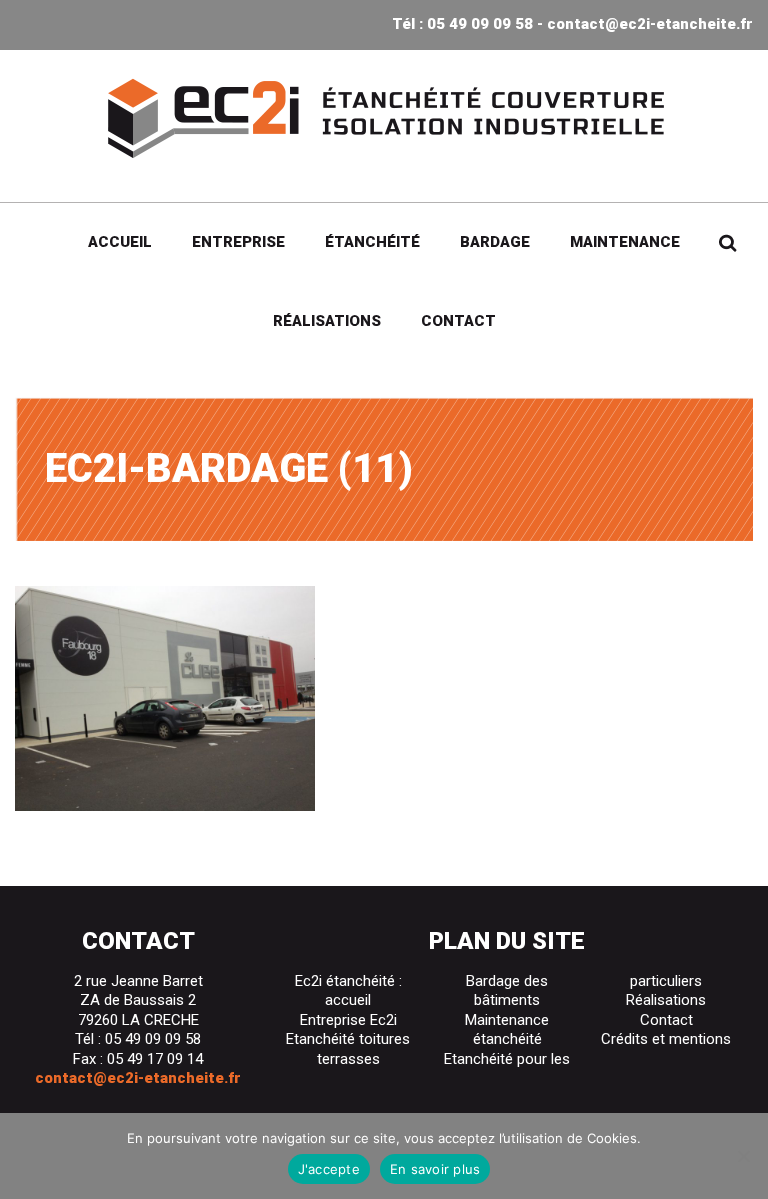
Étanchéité (372, 242)
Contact (458, 321)
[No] (743, 1156)
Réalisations (327, 321)
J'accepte (329, 1169)
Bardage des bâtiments (507, 991)
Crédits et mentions (666, 1039)
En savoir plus (435, 1169)
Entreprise (238, 242)
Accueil (120, 242)
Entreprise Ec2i (348, 1020)
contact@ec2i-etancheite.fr (650, 24)
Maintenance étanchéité (507, 1030)
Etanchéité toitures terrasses (348, 1049)
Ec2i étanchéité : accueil (348, 991)
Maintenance (625, 242)
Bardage (495, 242)
